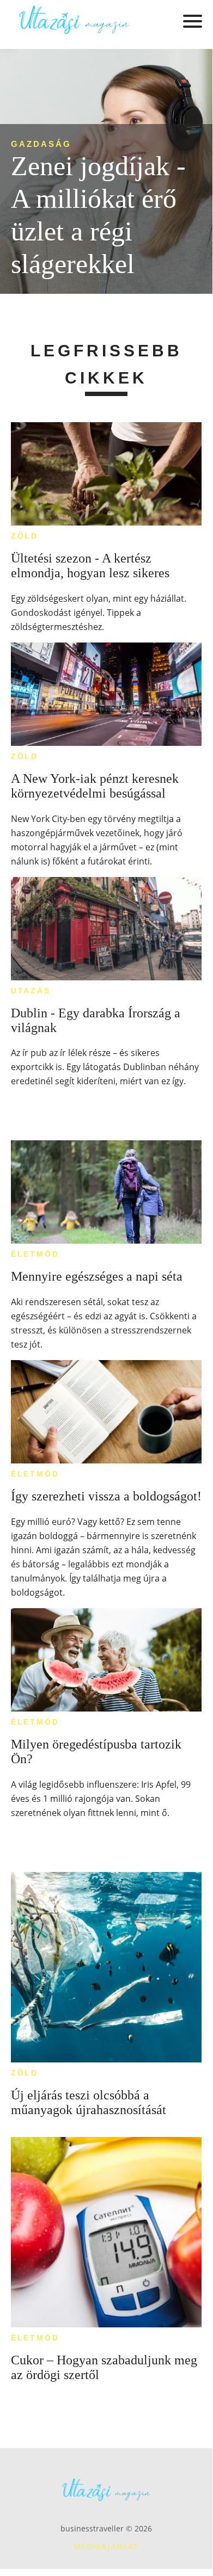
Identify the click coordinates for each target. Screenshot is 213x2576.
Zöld (25, 536)
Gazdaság (41, 144)
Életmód (35, 1254)
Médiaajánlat (106, 2546)
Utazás (31, 991)
